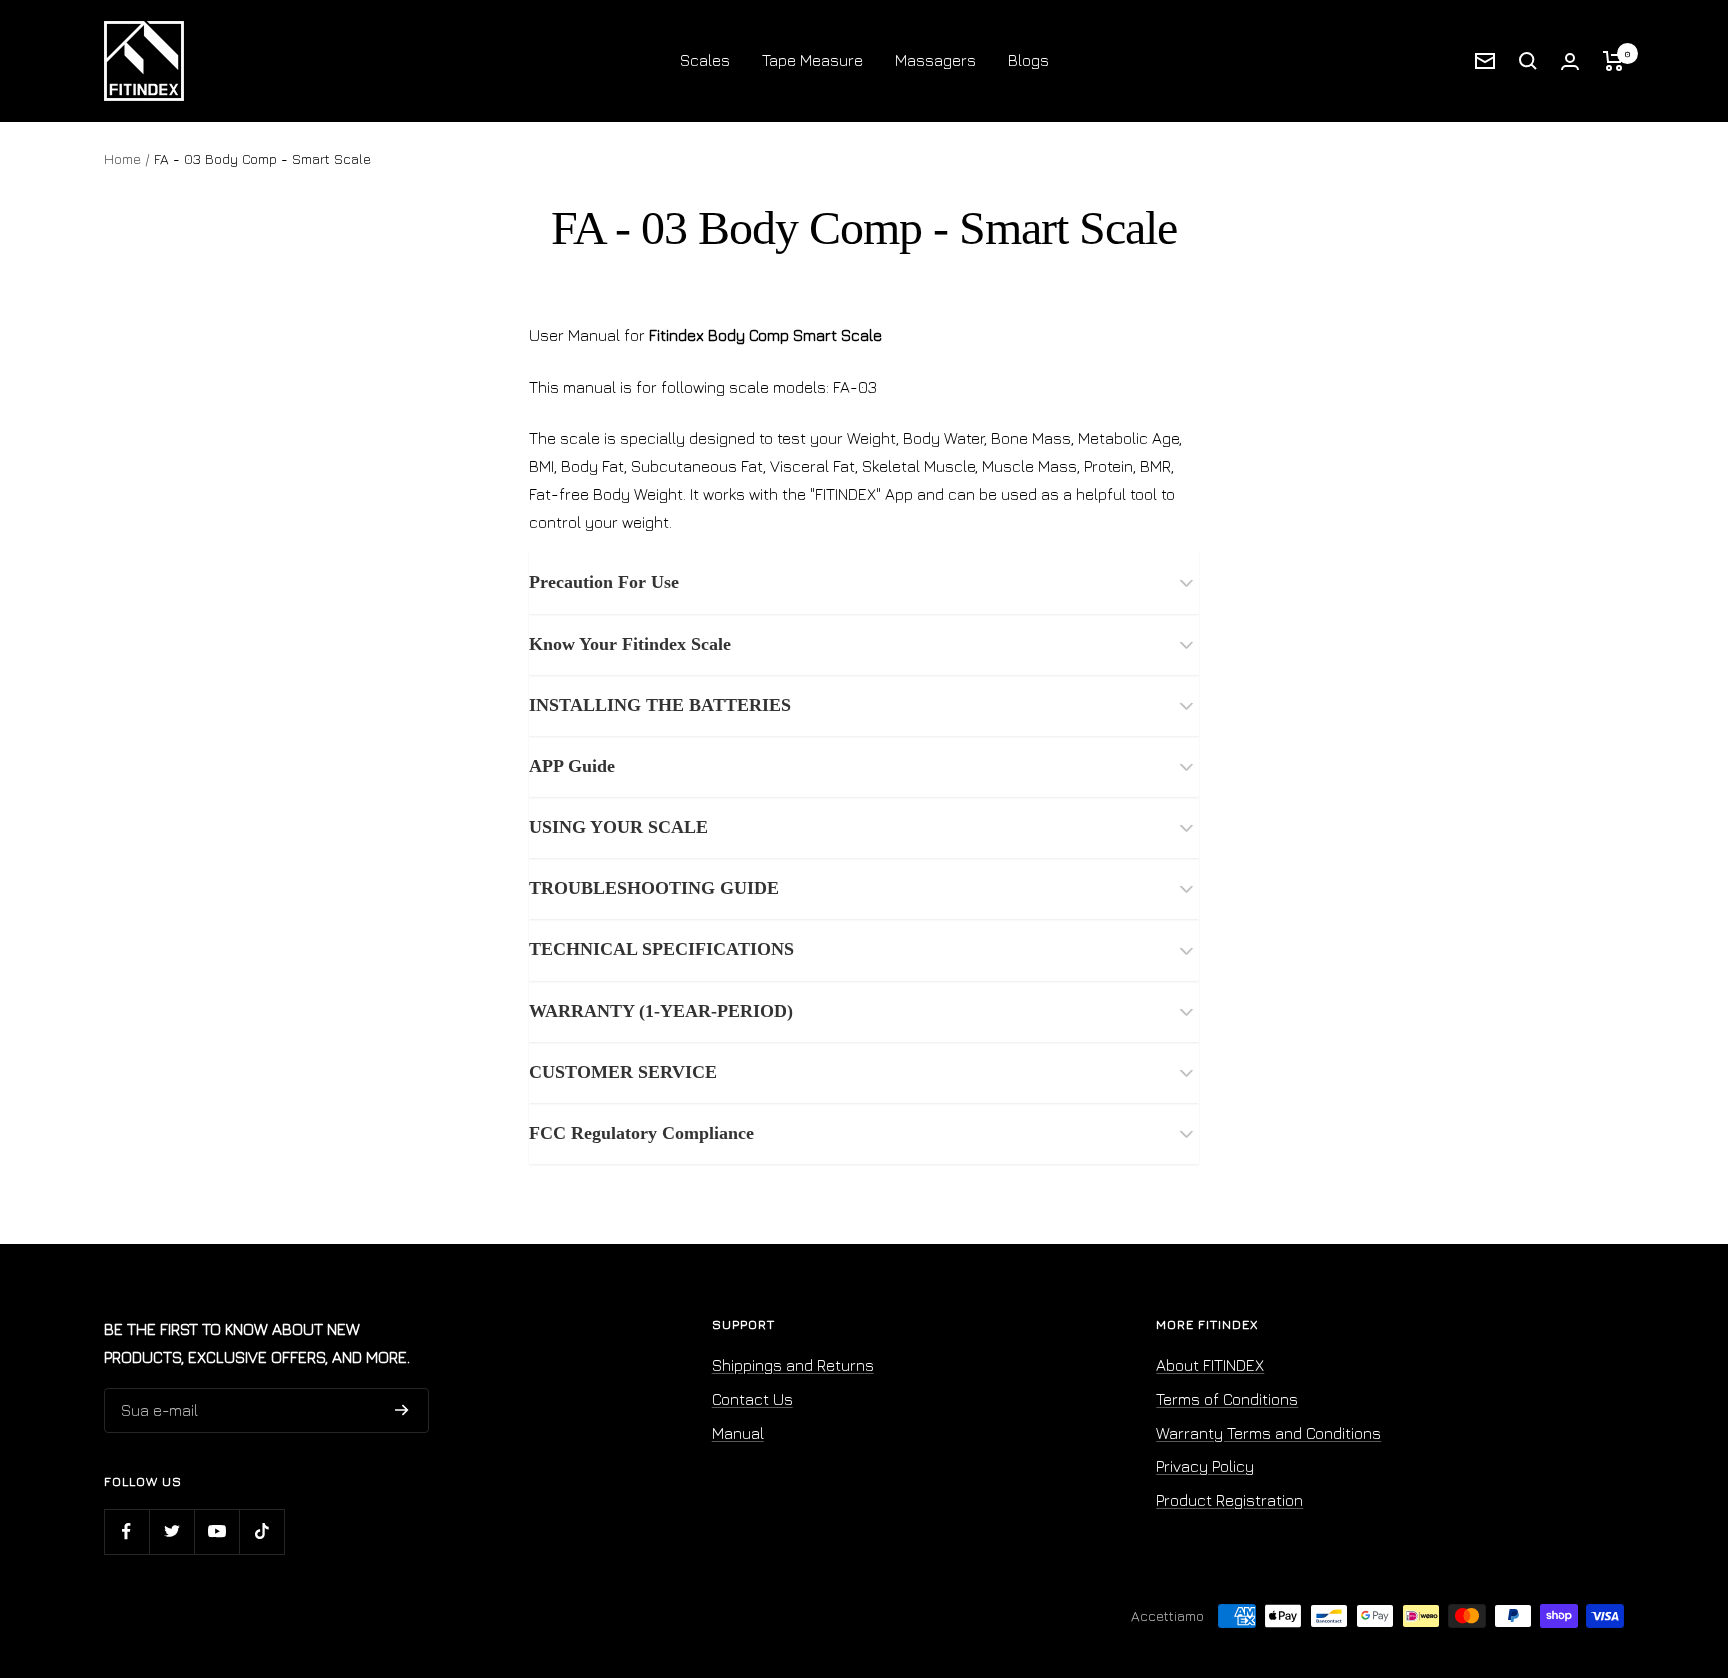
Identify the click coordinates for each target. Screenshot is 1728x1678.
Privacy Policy (1205, 1466)
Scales (705, 60)
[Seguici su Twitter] (171, 1531)
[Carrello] (1613, 61)
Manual (738, 1433)
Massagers (935, 60)
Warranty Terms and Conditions (1268, 1433)
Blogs (1028, 60)
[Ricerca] (1528, 61)
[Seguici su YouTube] (216, 1531)
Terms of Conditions (1227, 1399)
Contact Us (752, 1399)
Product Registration (1229, 1500)
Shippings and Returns (793, 1365)
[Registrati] (402, 1410)
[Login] (1570, 61)
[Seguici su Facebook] (126, 1531)
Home (122, 158)
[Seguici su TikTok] (261, 1531)
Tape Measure (812, 60)
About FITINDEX (1210, 1365)
